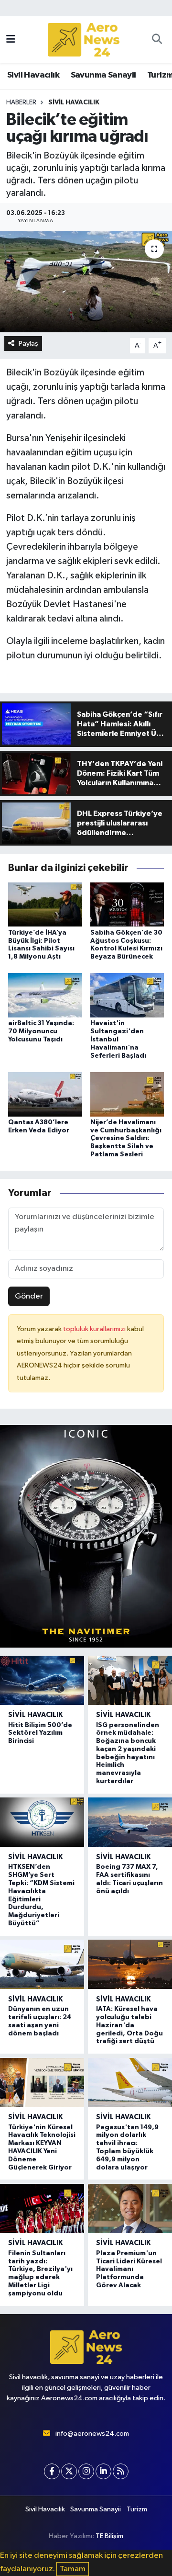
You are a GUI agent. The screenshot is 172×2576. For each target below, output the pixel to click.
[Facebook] (52, 2471)
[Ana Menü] (11, 40)
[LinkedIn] (103, 2471)
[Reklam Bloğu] (86, 1536)
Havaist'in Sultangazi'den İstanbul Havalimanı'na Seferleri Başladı (118, 1039)
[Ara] (157, 40)
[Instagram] (86, 2471)
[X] (69, 2471)
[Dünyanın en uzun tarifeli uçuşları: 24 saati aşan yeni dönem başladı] (42, 1964)
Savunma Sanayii (103, 75)
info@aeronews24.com (92, 2434)
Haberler (21, 102)
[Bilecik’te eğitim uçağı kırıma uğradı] (86, 282)
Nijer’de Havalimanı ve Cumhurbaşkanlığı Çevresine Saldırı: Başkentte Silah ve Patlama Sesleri (126, 1138)
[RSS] (121, 2471)
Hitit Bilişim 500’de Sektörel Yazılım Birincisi (40, 1733)
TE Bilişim (109, 2536)
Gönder (29, 1296)
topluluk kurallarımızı (95, 1329)
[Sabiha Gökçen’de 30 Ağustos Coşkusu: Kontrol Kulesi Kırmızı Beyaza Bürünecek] (127, 904)
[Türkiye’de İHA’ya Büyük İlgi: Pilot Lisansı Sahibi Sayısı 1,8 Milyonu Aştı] (45, 904)
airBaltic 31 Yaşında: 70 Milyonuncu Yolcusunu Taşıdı (41, 1031)
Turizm (137, 2509)
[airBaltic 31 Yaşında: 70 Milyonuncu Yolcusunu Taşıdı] (45, 995)
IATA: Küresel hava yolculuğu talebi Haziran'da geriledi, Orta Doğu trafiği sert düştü (129, 2025)
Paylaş (28, 344)
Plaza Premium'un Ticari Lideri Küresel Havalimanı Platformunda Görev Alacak (129, 2269)
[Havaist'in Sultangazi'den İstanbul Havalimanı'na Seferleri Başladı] (127, 995)
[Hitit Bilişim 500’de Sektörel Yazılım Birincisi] (42, 1680)
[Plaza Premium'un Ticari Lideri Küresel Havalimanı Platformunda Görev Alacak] (130, 2209)
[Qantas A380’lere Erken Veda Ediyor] (45, 1094)
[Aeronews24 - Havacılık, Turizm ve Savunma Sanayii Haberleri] (84, 40)
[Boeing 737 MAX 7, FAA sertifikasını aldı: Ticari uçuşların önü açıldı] (130, 1822)
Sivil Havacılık (33, 75)
